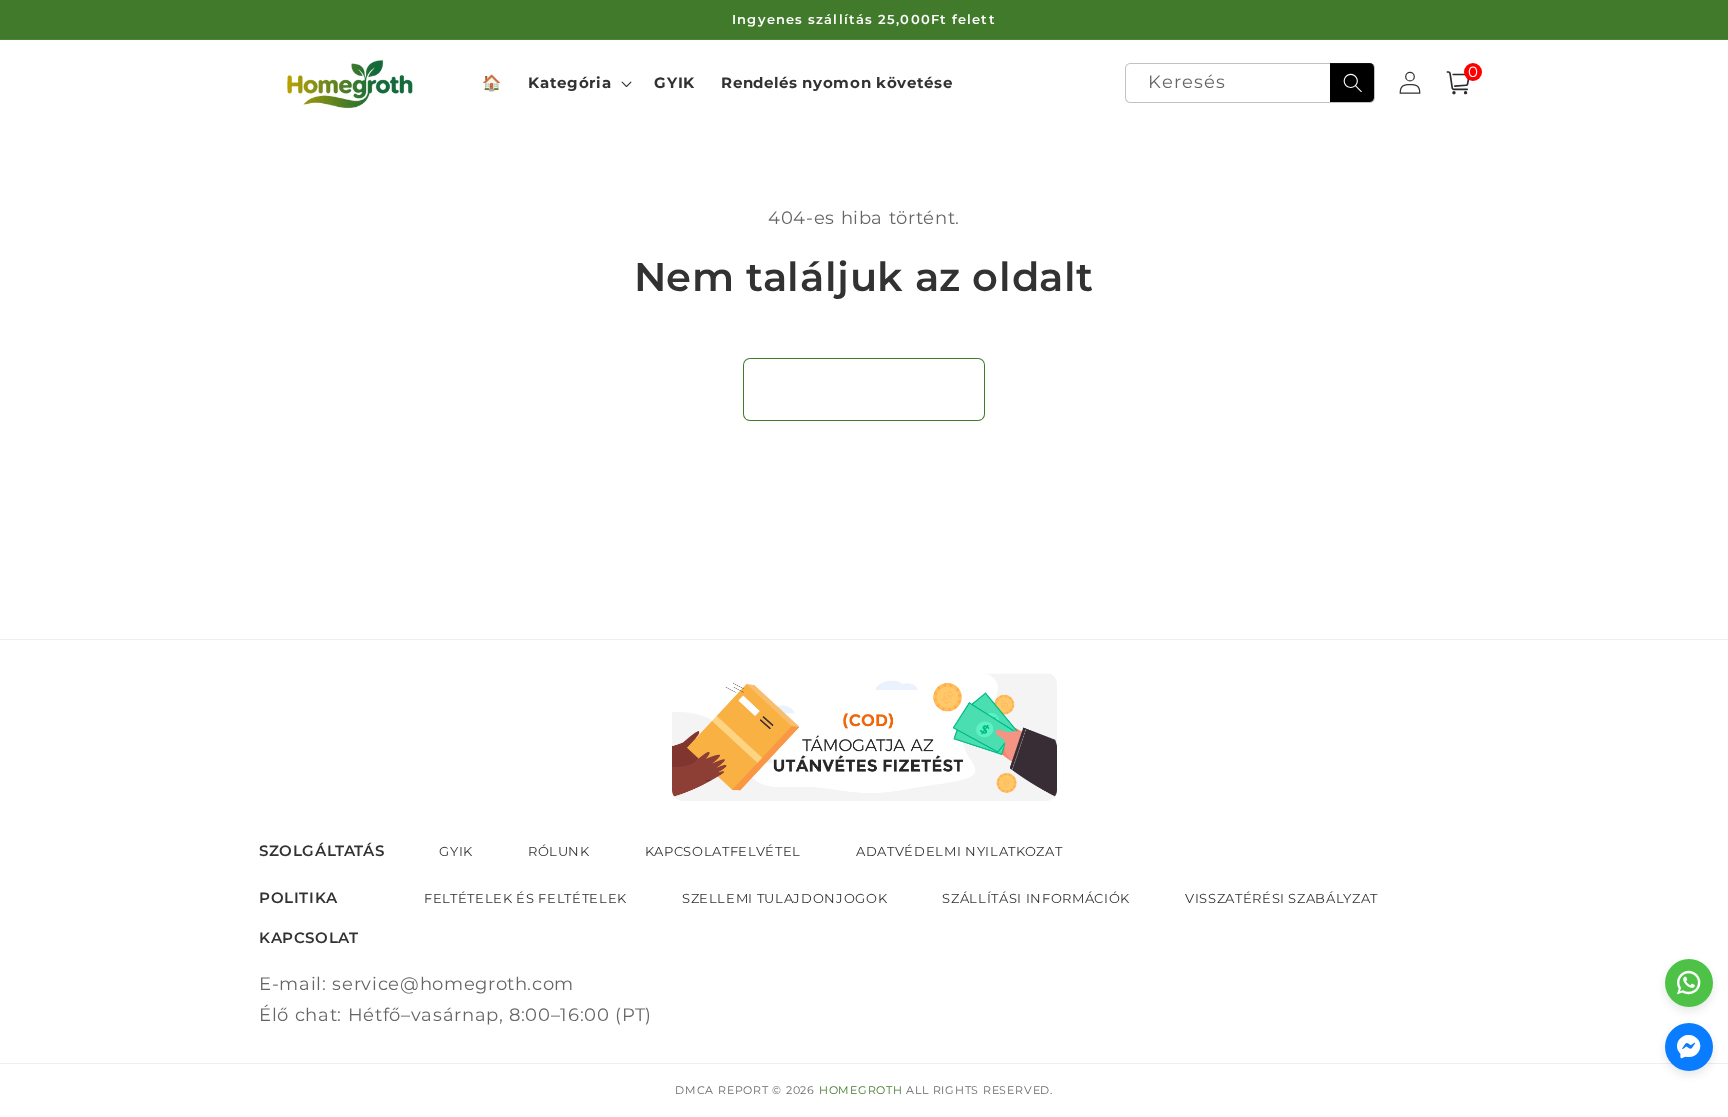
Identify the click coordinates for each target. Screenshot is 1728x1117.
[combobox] (1250, 83)
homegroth (861, 1090)
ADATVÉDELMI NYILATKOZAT (959, 851)
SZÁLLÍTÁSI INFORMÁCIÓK (1036, 898)
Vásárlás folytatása (864, 389)
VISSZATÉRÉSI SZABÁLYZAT (1281, 898)
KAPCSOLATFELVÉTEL (723, 851)
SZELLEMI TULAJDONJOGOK (785, 898)
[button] (578, 83)
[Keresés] (1352, 83)
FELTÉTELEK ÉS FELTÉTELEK (525, 898)
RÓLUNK (559, 851)
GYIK (456, 851)
